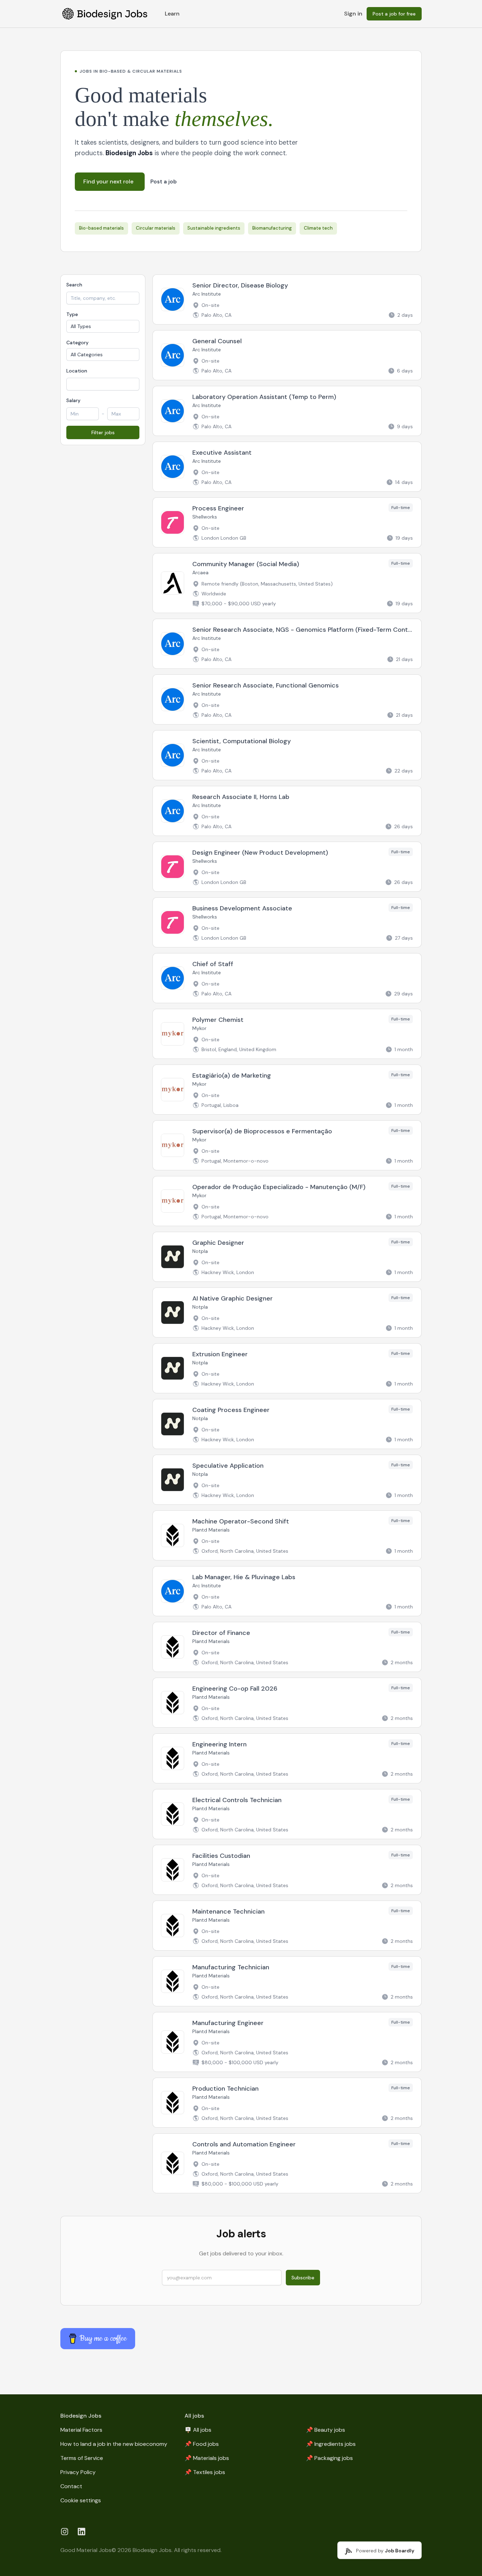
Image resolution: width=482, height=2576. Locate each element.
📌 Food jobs (202, 2444)
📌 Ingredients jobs (331, 2444)
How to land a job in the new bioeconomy (114, 2444)
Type (72, 314)
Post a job (164, 182)
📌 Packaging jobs (329, 2458)
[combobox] (103, 384)
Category (77, 343)
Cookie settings (81, 2500)
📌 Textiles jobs (205, 2472)
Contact (71, 2486)
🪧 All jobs (198, 2430)
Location (77, 371)
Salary (73, 400)
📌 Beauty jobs (326, 2430)
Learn (172, 14)
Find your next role (108, 181)
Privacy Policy (78, 2472)
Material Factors (81, 2430)
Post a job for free (394, 14)
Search (74, 285)
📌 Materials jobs (207, 2458)
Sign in (353, 14)
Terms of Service (82, 2458)
